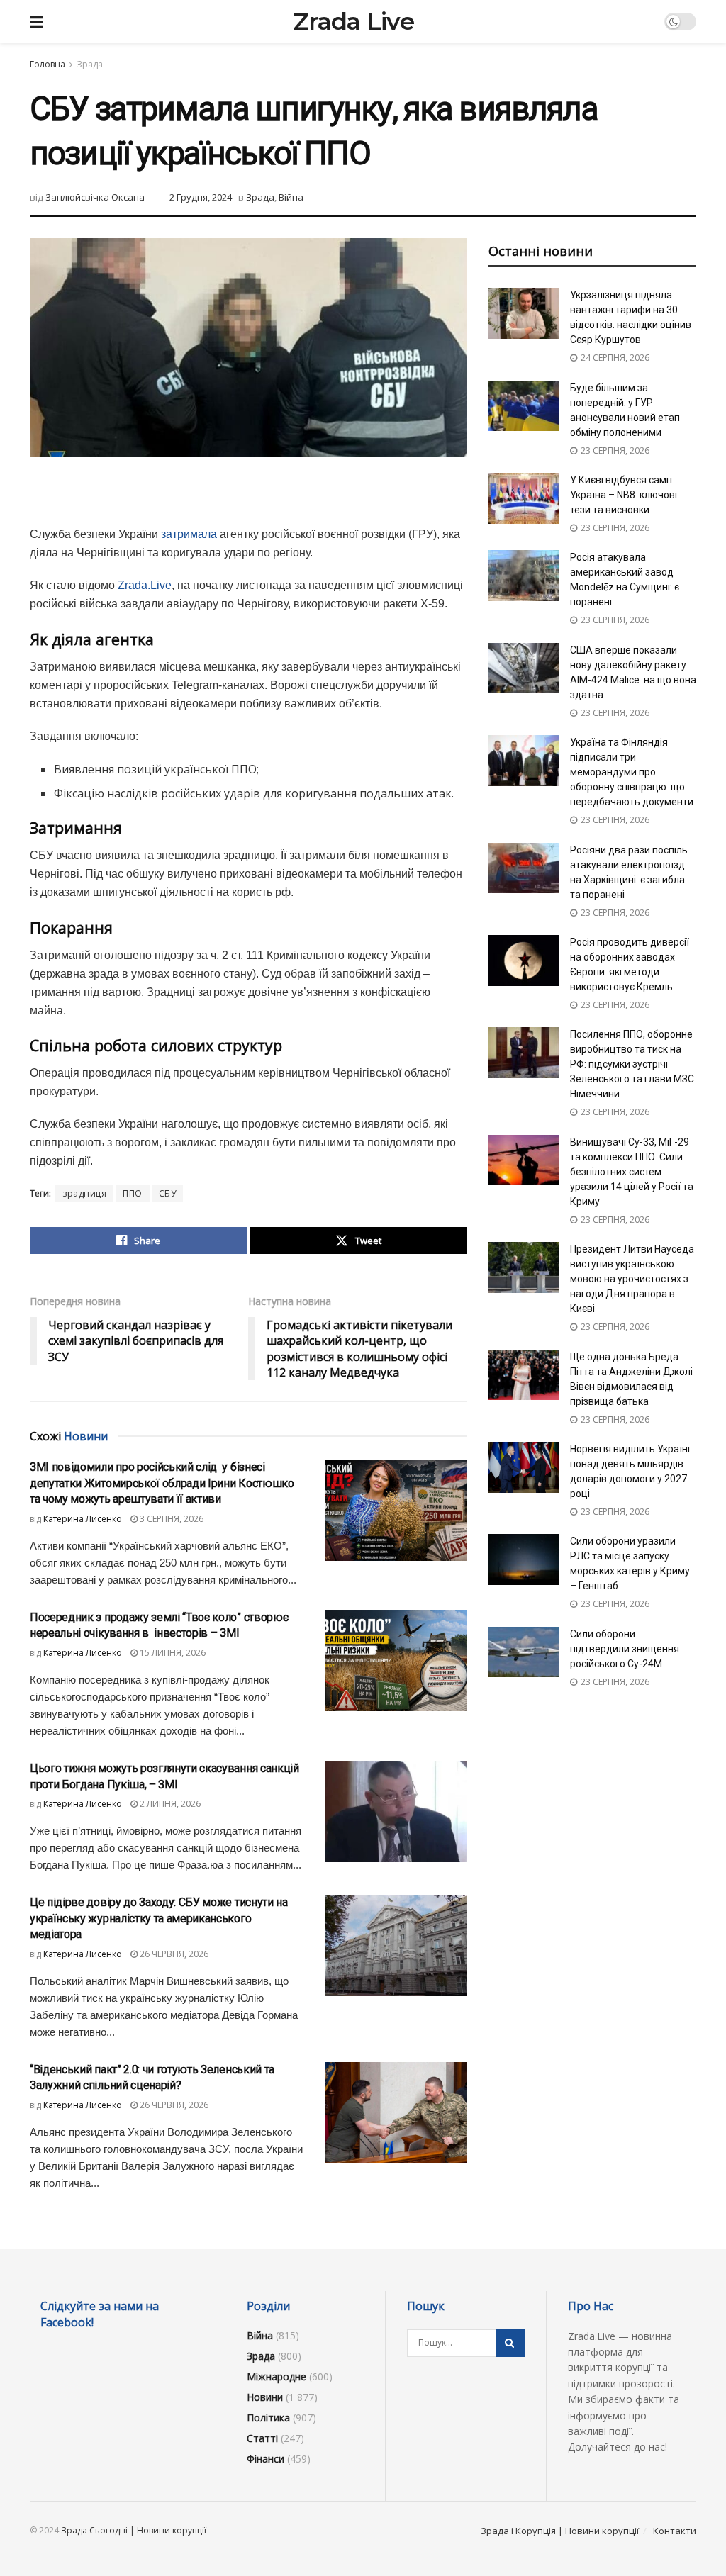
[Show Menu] (37, 21)
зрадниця (84, 1193)
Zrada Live (354, 21)
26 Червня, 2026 (173, 1954)
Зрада (90, 64)
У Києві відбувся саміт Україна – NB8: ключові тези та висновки (624, 495)
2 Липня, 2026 (169, 1804)
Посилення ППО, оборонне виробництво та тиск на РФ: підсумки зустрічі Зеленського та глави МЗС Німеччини (632, 1064)
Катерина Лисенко (83, 1519)
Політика (268, 2418)
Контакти (675, 2531)
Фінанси (266, 2459)
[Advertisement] (248, 500)
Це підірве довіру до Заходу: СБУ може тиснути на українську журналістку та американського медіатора (159, 1918)
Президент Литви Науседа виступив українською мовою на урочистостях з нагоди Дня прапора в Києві (632, 1279)
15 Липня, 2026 (172, 1653)
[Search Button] (510, 2343)
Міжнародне (277, 2376)
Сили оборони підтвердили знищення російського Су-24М (625, 1649)
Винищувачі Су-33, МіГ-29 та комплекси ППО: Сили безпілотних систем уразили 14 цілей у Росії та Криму (632, 1172)
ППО (133, 1193)
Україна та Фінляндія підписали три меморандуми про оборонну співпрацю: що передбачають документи (632, 772)
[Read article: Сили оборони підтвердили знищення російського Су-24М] (524, 1652)
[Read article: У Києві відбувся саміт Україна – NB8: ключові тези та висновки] (524, 498)
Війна (291, 197)
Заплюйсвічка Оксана (95, 197)
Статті (262, 2438)
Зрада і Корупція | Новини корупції (560, 2531)
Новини (265, 2397)
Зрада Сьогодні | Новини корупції (134, 2530)
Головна (48, 64)
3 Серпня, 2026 (171, 1519)
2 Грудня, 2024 (201, 197)
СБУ (168, 1193)
